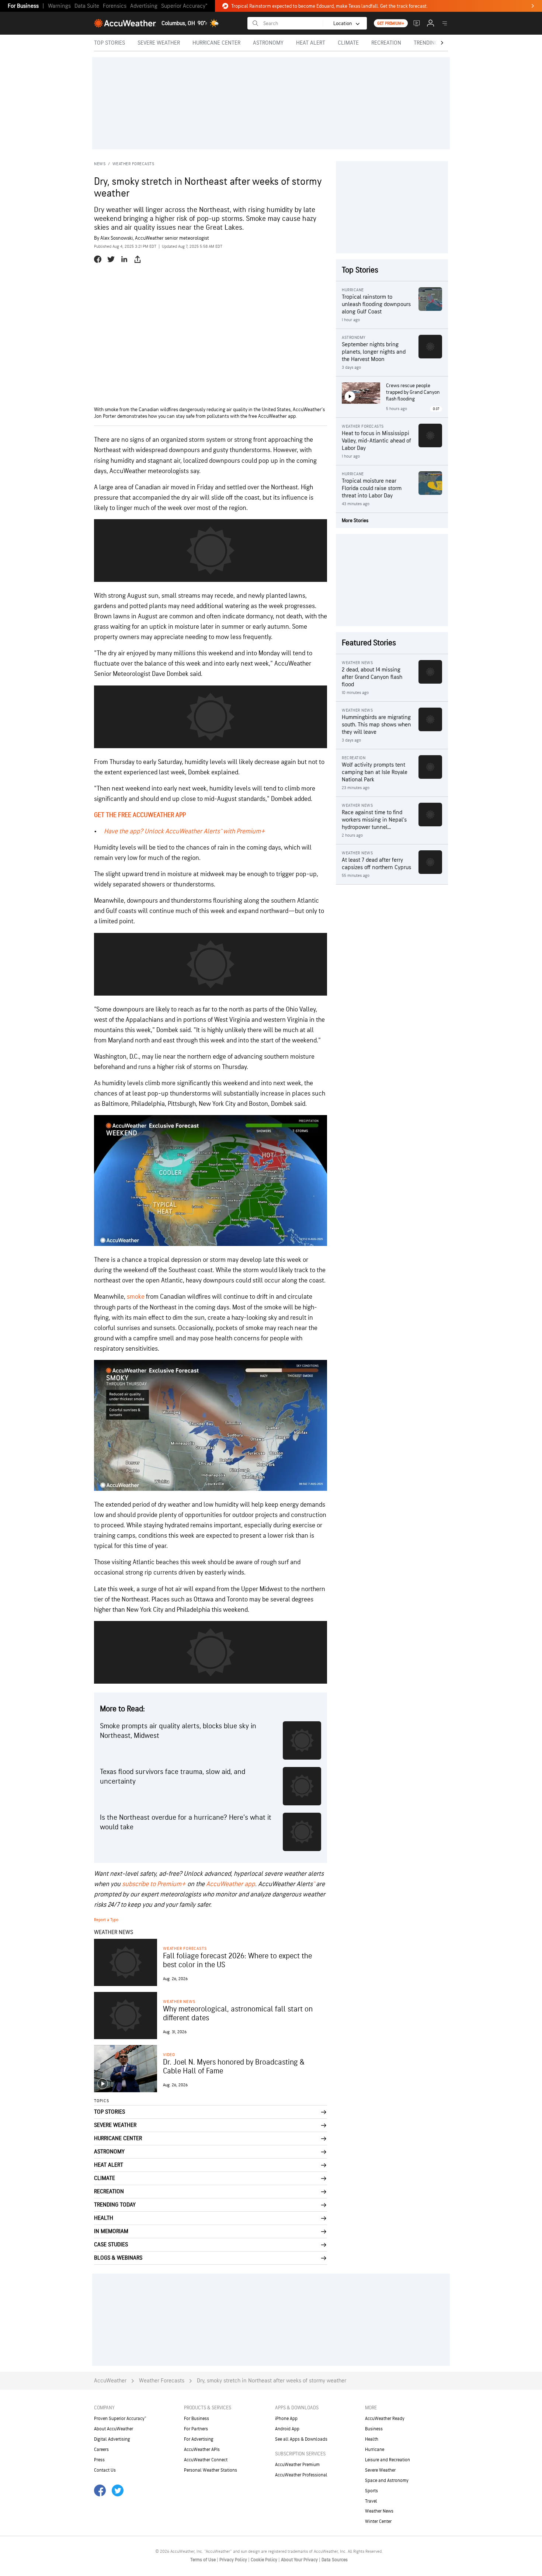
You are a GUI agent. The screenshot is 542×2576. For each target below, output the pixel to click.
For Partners (196, 2429)
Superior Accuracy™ (184, 6)
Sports (371, 2491)
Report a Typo (106, 1920)
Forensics (115, 6)
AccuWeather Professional (301, 2475)
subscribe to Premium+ (154, 1884)
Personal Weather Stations (211, 2470)
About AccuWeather (114, 2429)
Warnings (59, 6)
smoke (136, 1297)
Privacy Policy (234, 2560)
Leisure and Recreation (388, 2460)
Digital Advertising (112, 2439)
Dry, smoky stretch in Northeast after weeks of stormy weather (272, 2381)
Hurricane (375, 2450)
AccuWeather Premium (297, 2465)
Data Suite (87, 6)
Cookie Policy (265, 2560)
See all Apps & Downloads (301, 2439)
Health (372, 2439)
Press (99, 2460)
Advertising (144, 6)
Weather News (179, 2002)
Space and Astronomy (387, 2480)
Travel (371, 2501)
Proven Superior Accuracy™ (120, 2419)
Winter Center (378, 2521)
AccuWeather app (231, 1884)
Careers (101, 2450)
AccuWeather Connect (206, 2460)
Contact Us (105, 2470)
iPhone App (286, 2419)
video (169, 2055)
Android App (287, 2429)
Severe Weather (380, 2470)
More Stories (355, 520)
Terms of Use (204, 2560)
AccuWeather (110, 2381)
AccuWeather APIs (202, 2450)
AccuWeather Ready (385, 2419)
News (100, 164)
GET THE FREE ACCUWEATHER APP (140, 815)
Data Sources (335, 2560)
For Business (23, 6)
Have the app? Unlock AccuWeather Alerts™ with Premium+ (185, 831)
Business (374, 2429)
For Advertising (199, 2439)
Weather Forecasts (133, 164)
